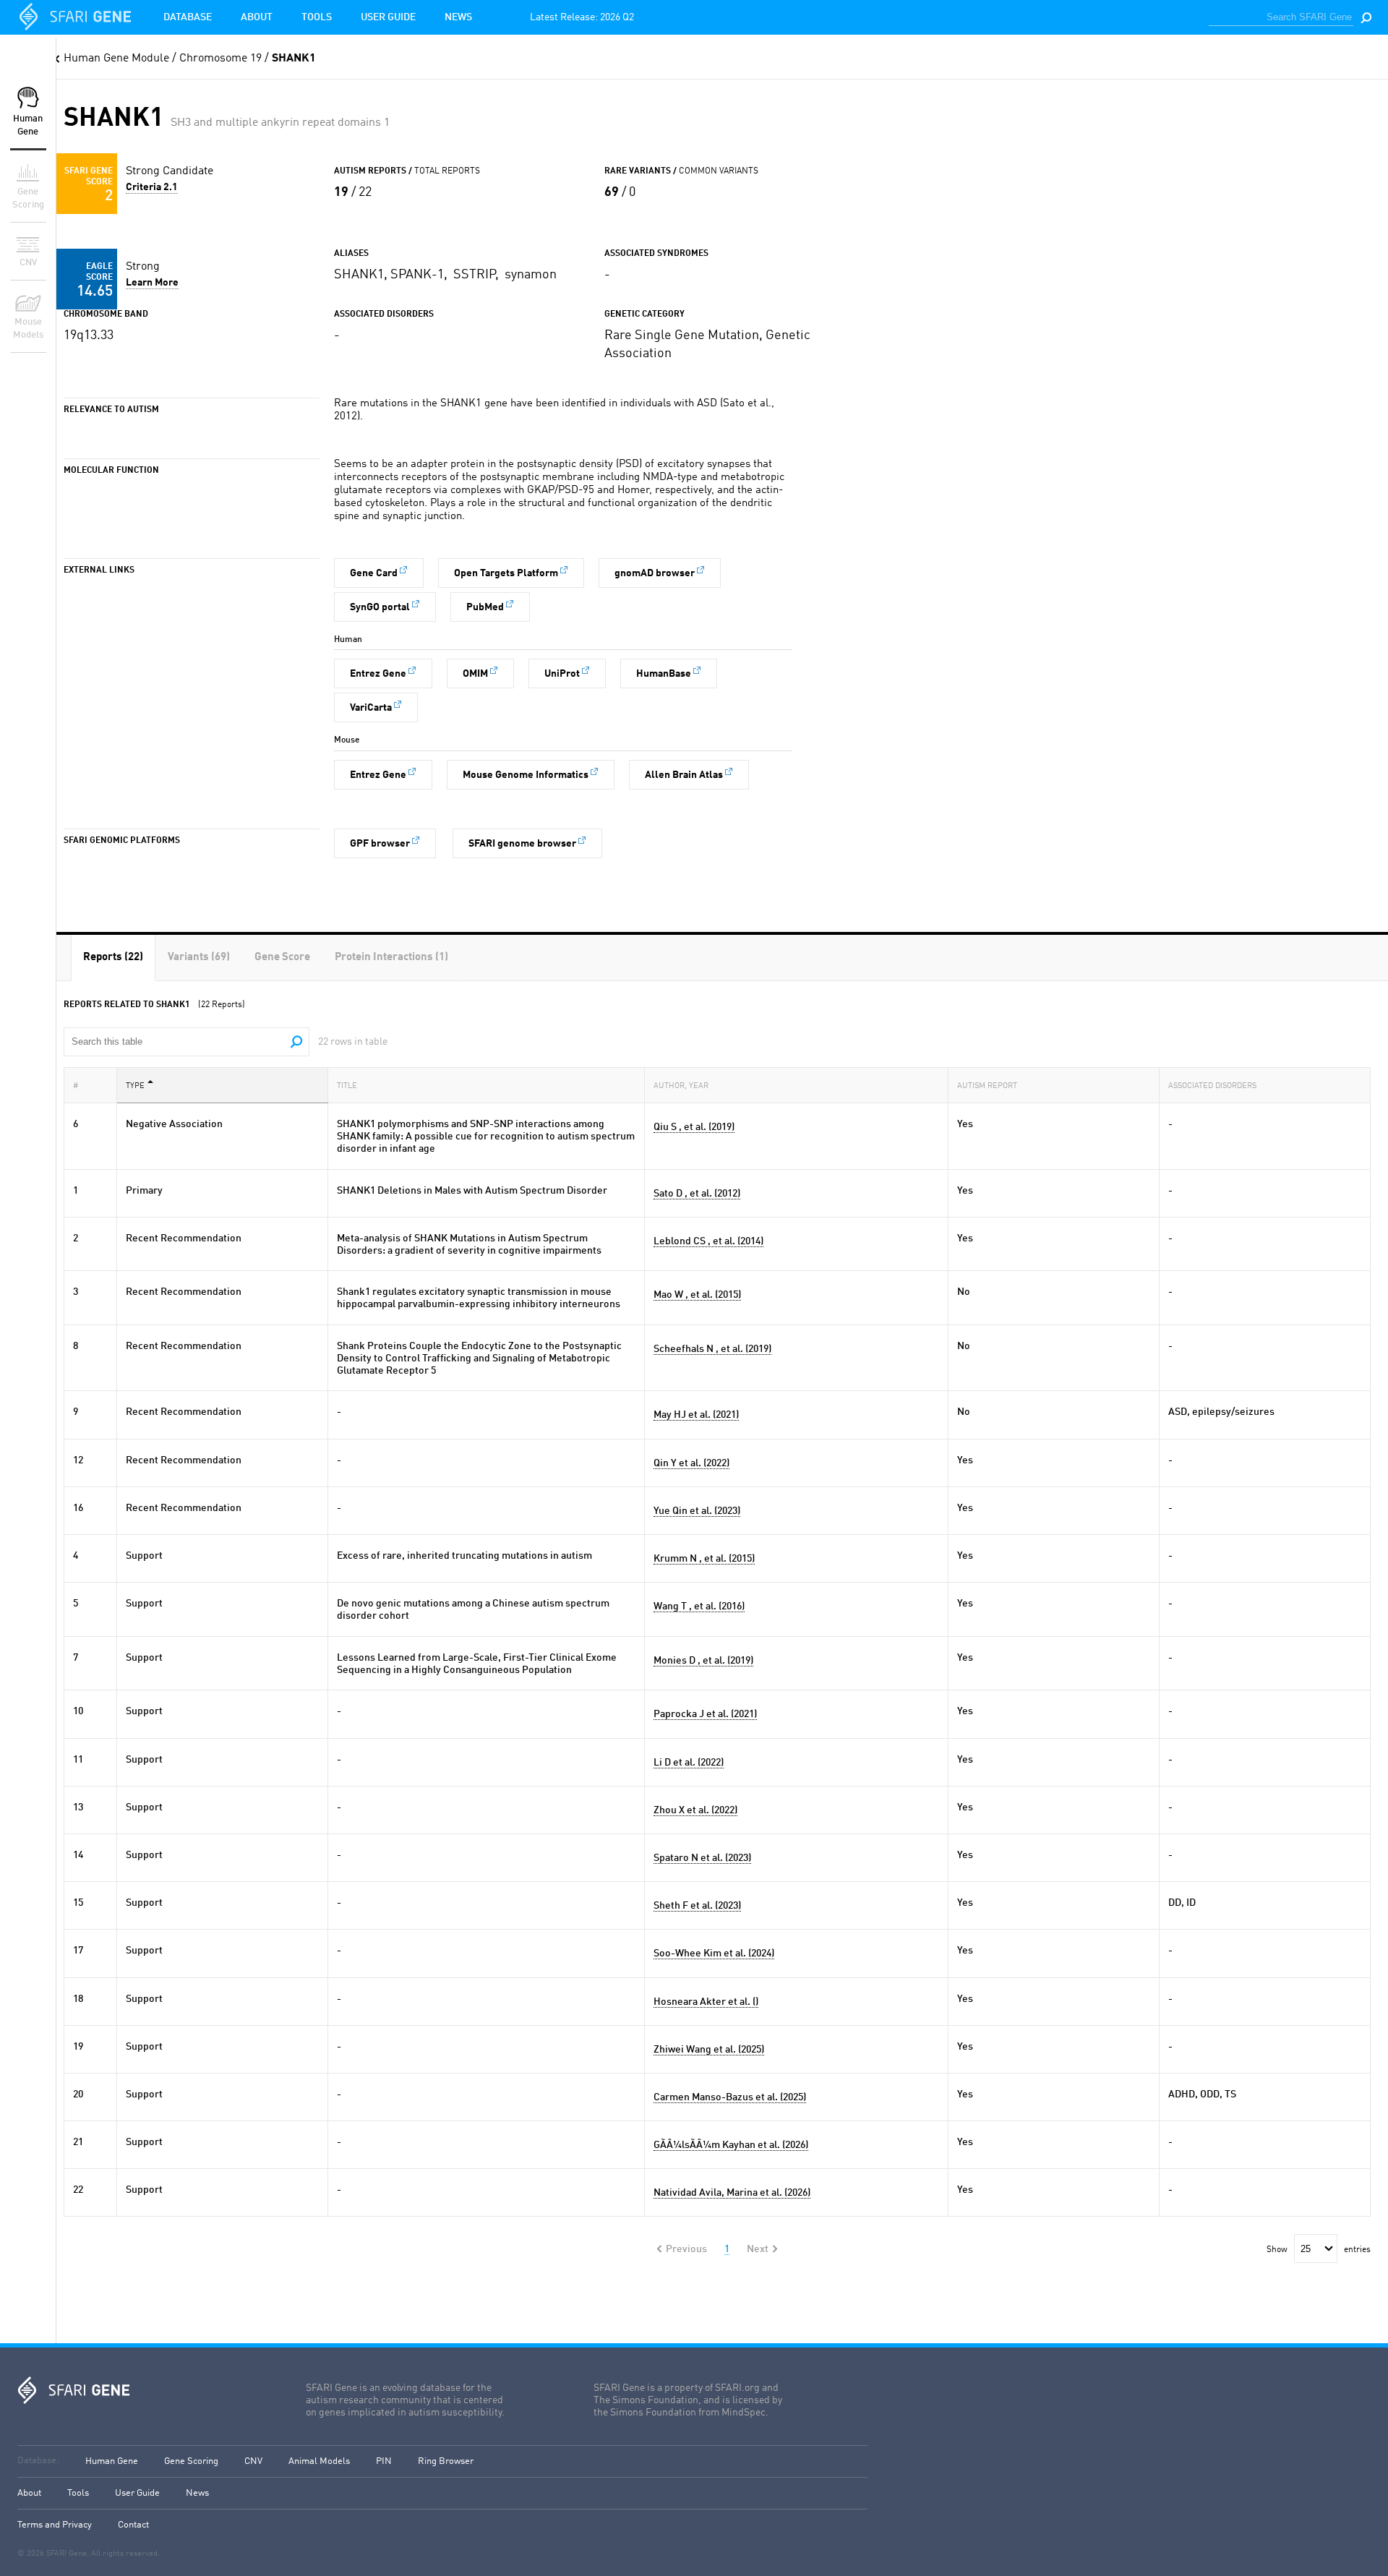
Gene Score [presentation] (282, 958)
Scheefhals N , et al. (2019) (712, 1349)
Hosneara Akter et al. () (706, 2002)
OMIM (475, 674)
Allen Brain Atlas (684, 775)
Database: (38, 2461)
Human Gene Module (116, 59)
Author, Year (681, 1086)
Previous (686, 2249)
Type (135, 1086)
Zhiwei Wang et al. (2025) (709, 2050)
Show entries (1319, 2250)
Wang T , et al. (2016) (699, 1606)
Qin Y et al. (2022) (691, 1463)
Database (188, 17)
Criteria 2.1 (152, 187)
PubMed (485, 607)
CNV (253, 2461)
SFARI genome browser (522, 844)
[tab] (113, 958)
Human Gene (112, 2461)
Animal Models (319, 2461)
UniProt (562, 674)
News (458, 17)
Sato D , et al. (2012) (697, 1194)
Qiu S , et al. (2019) (694, 1127)
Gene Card (374, 573)
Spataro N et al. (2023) (702, 1858)
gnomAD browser (655, 573)
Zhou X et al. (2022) (695, 1810)
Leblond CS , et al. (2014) (708, 1241)
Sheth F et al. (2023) (697, 1906)
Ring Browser (446, 2461)
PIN (384, 2461)
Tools (317, 17)
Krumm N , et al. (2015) (704, 1559)
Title (347, 1086)
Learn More (152, 283)
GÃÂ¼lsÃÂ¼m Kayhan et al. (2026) (731, 2145)
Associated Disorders (1212, 1086)
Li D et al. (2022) (689, 1763)
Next (758, 2249)
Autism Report (987, 1086)
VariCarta (371, 708)
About (257, 17)
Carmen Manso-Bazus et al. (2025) (730, 2097)
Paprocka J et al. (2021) (705, 1714)
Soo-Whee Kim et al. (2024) (714, 1954)
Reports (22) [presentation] (113, 958)
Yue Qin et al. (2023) (697, 1511)
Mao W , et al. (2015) (697, 1295)
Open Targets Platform (506, 573)
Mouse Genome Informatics (526, 775)
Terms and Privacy (55, 2525)
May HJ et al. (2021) (696, 1415)
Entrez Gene (378, 674)
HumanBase (664, 674)
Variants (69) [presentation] (199, 958)
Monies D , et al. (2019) (703, 1661)
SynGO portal (380, 607)
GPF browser (380, 844)
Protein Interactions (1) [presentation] (391, 958)
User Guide (388, 17)
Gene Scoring (191, 2461)
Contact (133, 2525)
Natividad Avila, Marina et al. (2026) (732, 2193)
